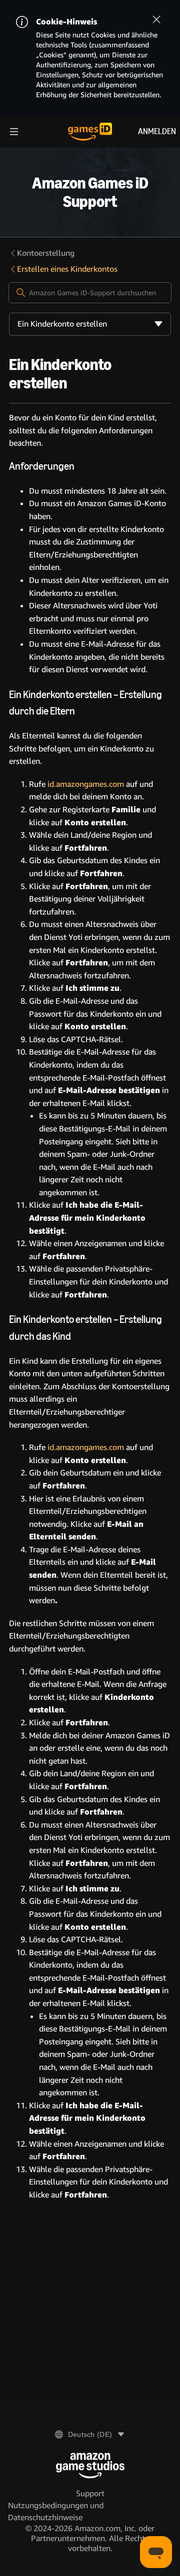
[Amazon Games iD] (90, 132)
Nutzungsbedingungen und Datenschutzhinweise (56, 2511)
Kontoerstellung (46, 253)
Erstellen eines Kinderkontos (67, 269)
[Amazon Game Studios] (90, 2466)
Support (90, 2493)
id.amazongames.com (86, 784)
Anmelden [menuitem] (157, 131)
